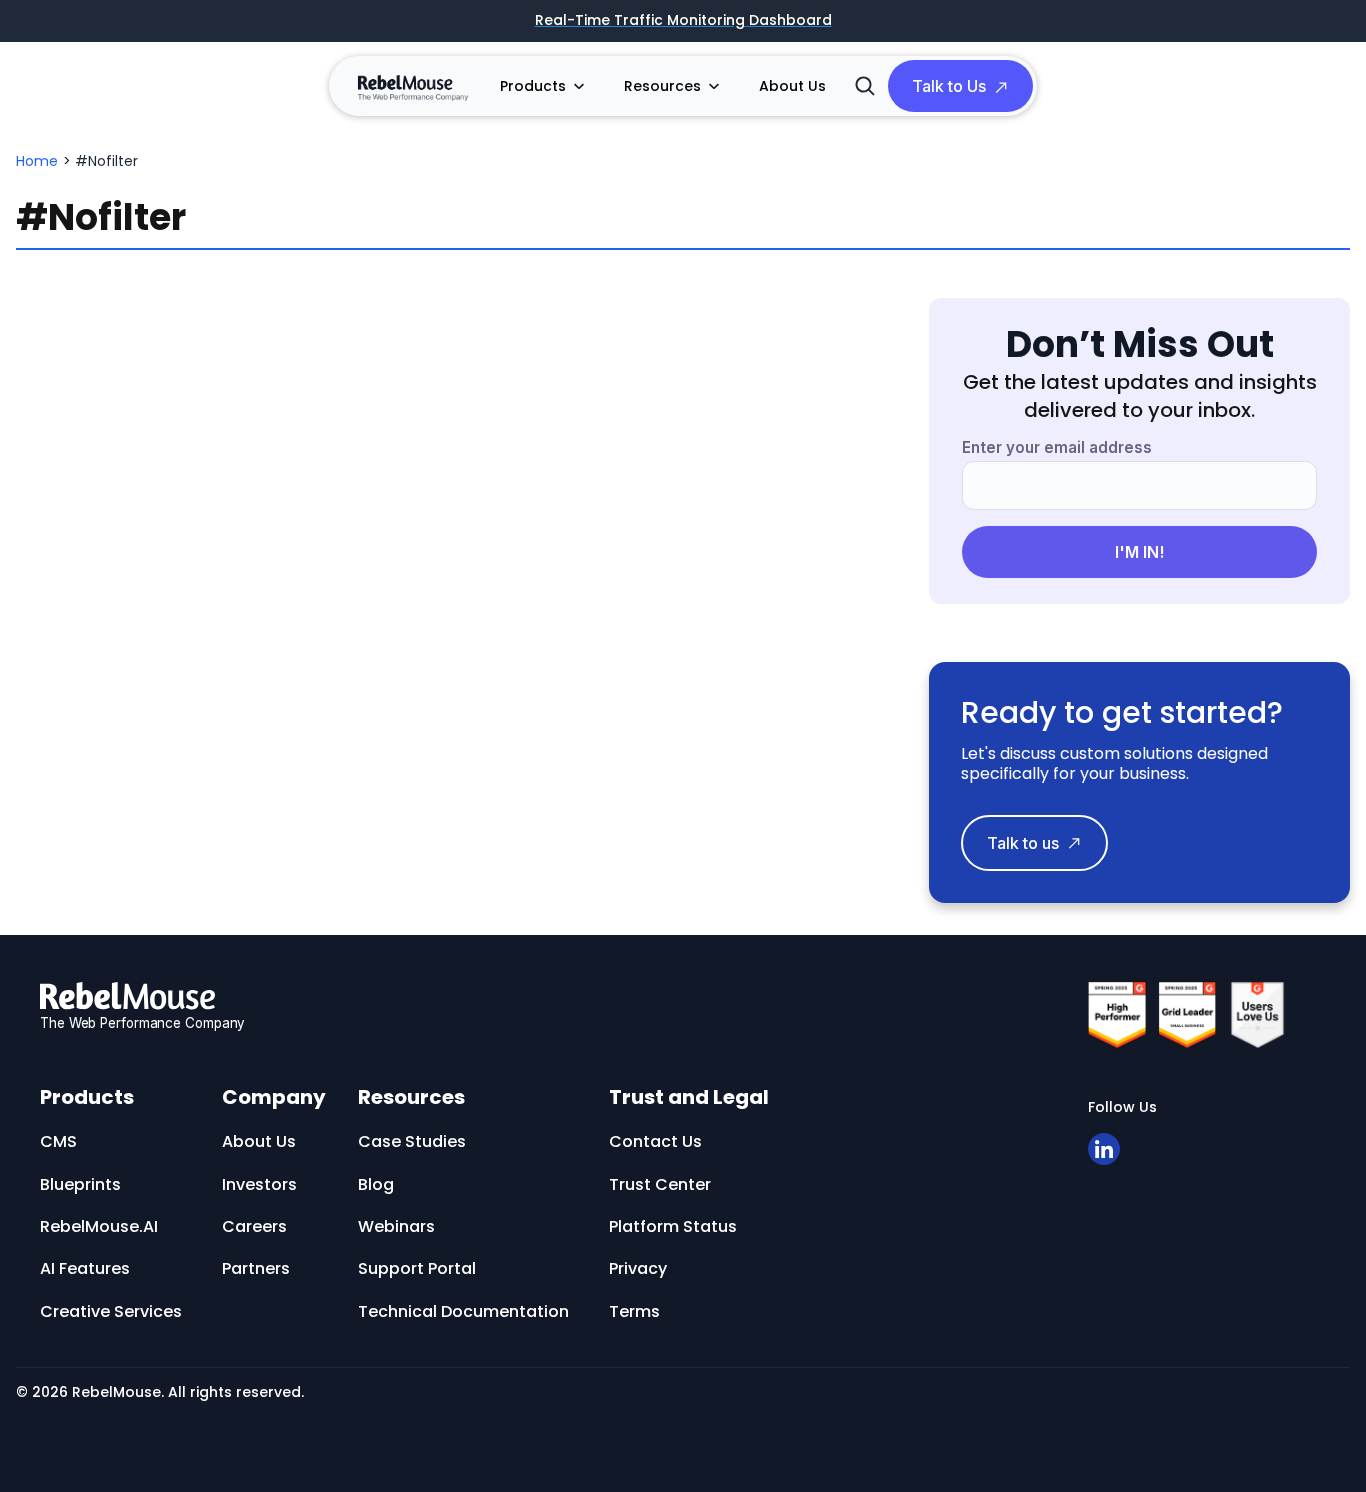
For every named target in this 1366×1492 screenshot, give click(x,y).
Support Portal (417, 1268)
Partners (256, 1268)
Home (37, 161)
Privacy (638, 1268)
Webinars (396, 1226)
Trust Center (660, 1184)
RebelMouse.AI (99, 1226)
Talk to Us (949, 86)
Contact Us (655, 1141)
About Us (792, 86)
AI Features (85, 1268)
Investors (259, 1184)
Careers (254, 1226)
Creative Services (111, 1311)
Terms (634, 1311)
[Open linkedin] (1104, 1149)
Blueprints (80, 1184)
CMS (58, 1141)
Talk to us (1023, 843)
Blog (376, 1184)
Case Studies (412, 1141)
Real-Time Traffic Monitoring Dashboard (683, 21)
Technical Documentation (463, 1311)
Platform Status (673, 1226)
